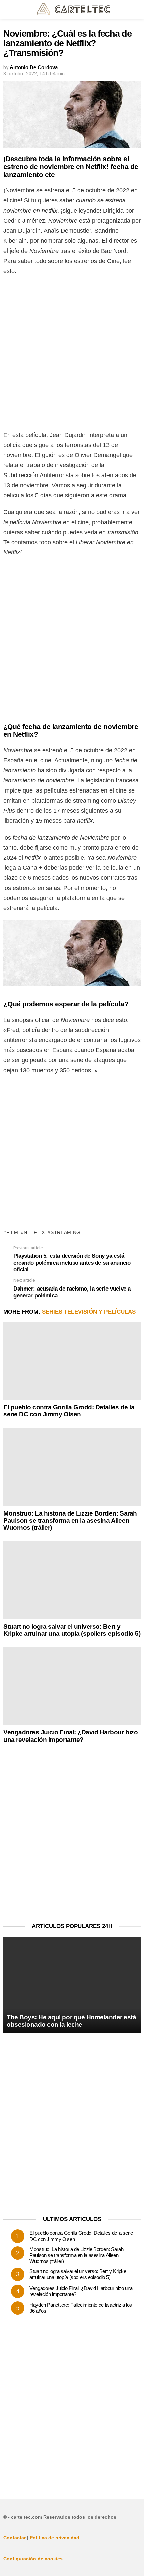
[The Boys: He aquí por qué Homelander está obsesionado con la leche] (72, 1985)
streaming (65, 1232)
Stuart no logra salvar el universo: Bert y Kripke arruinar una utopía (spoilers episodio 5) (72, 1630)
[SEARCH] (137, 9)
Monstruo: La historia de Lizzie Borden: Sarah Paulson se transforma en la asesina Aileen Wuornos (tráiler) (70, 1521)
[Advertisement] (72, 355)
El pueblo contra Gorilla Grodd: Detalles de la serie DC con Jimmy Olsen (69, 1411)
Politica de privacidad (55, 2538)
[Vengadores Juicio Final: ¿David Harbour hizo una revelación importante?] (72, 1686)
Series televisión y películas (89, 1312)
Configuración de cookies (33, 2559)
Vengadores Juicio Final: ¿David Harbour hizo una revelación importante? (70, 1736)
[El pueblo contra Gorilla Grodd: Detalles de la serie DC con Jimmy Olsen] (72, 1361)
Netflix (34, 1232)
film (12, 1232)
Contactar (15, 2538)
